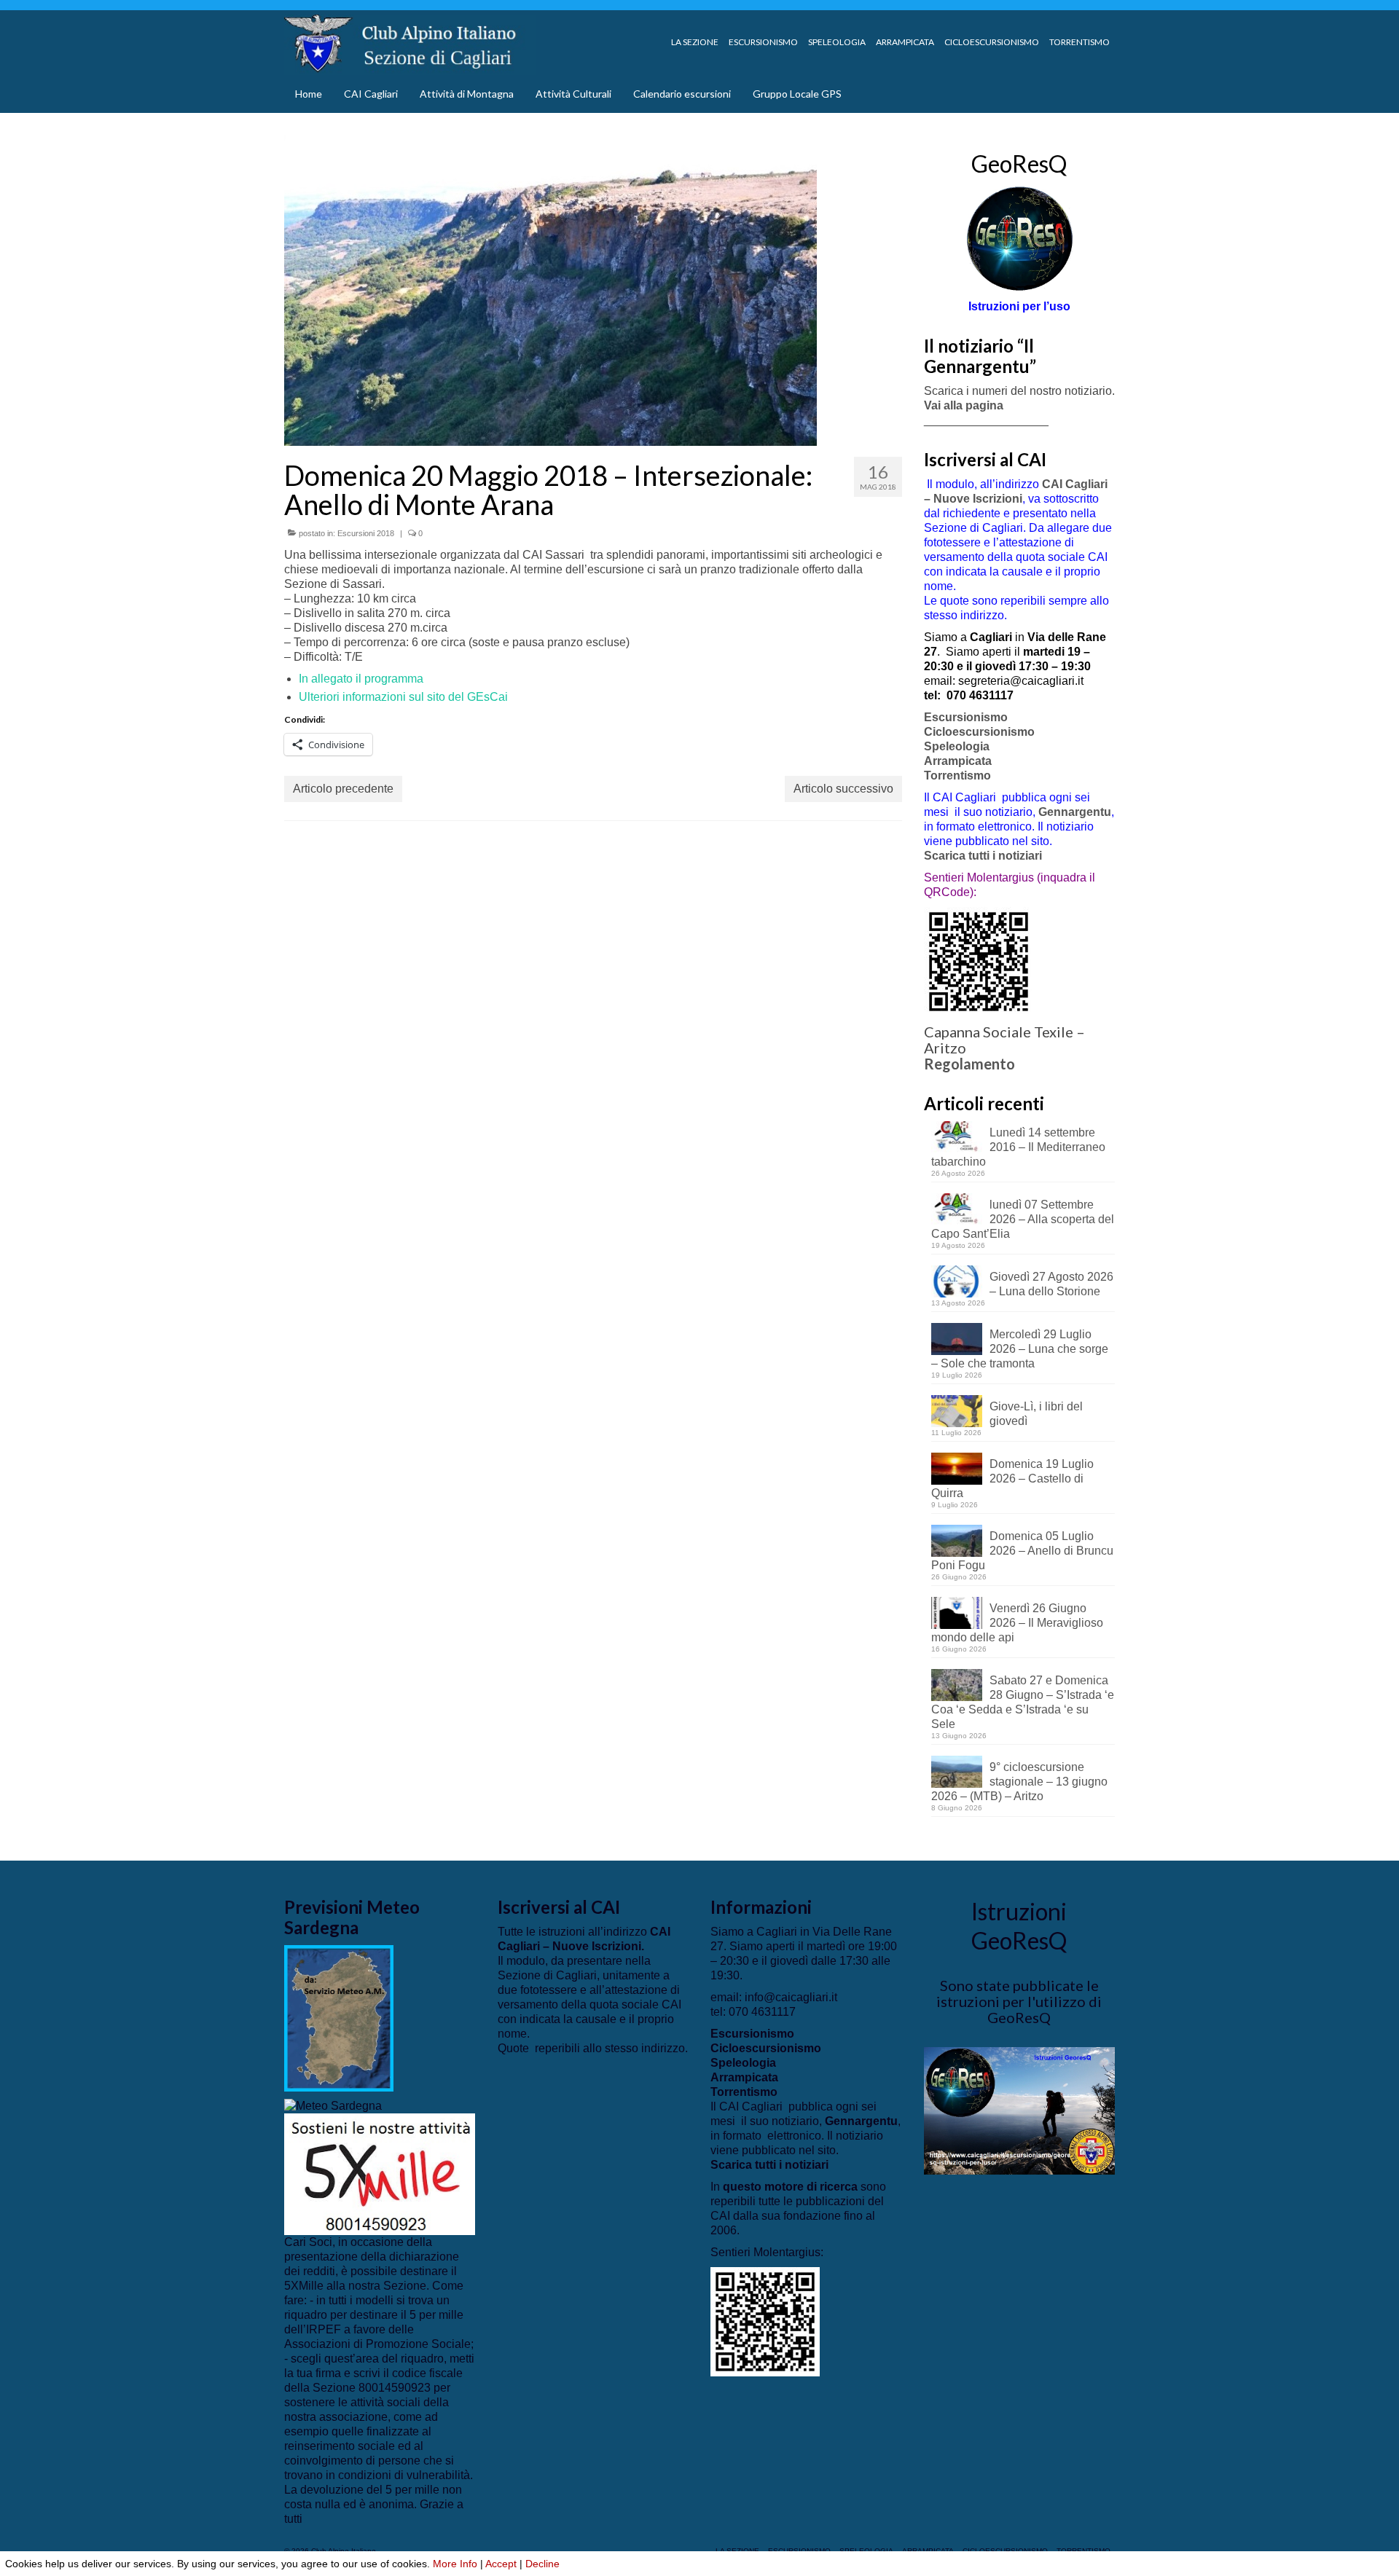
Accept (501, 2564)
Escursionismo (966, 717)
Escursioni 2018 (366, 533)
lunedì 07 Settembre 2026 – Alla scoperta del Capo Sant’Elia (1023, 1219)
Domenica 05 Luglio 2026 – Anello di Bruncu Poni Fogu (1022, 1551)
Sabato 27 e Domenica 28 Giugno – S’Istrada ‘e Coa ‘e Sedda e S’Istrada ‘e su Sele (1023, 1702)
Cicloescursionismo (979, 732)
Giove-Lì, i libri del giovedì (1036, 1414)
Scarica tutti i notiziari (984, 856)
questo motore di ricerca (790, 2187)
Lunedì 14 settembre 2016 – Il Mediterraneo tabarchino (1018, 1147)
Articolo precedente (343, 789)
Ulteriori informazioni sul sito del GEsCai (403, 697)
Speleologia (957, 746)
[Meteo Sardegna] (333, 2106)
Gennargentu (1075, 812)
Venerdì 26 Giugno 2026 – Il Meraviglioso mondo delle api (1017, 1623)
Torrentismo (957, 775)
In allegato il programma (361, 679)
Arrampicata (958, 761)
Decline (542, 2564)
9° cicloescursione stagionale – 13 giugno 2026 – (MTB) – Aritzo (1019, 1782)
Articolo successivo (843, 789)
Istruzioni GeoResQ (1019, 1926)
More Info (455, 2564)
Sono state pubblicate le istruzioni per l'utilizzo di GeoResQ (1019, 2001)
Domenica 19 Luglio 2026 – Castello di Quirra (1012, 1479)
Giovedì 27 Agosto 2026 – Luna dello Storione (1051, 1284)
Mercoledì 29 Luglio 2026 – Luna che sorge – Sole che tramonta (1020, 1349)
